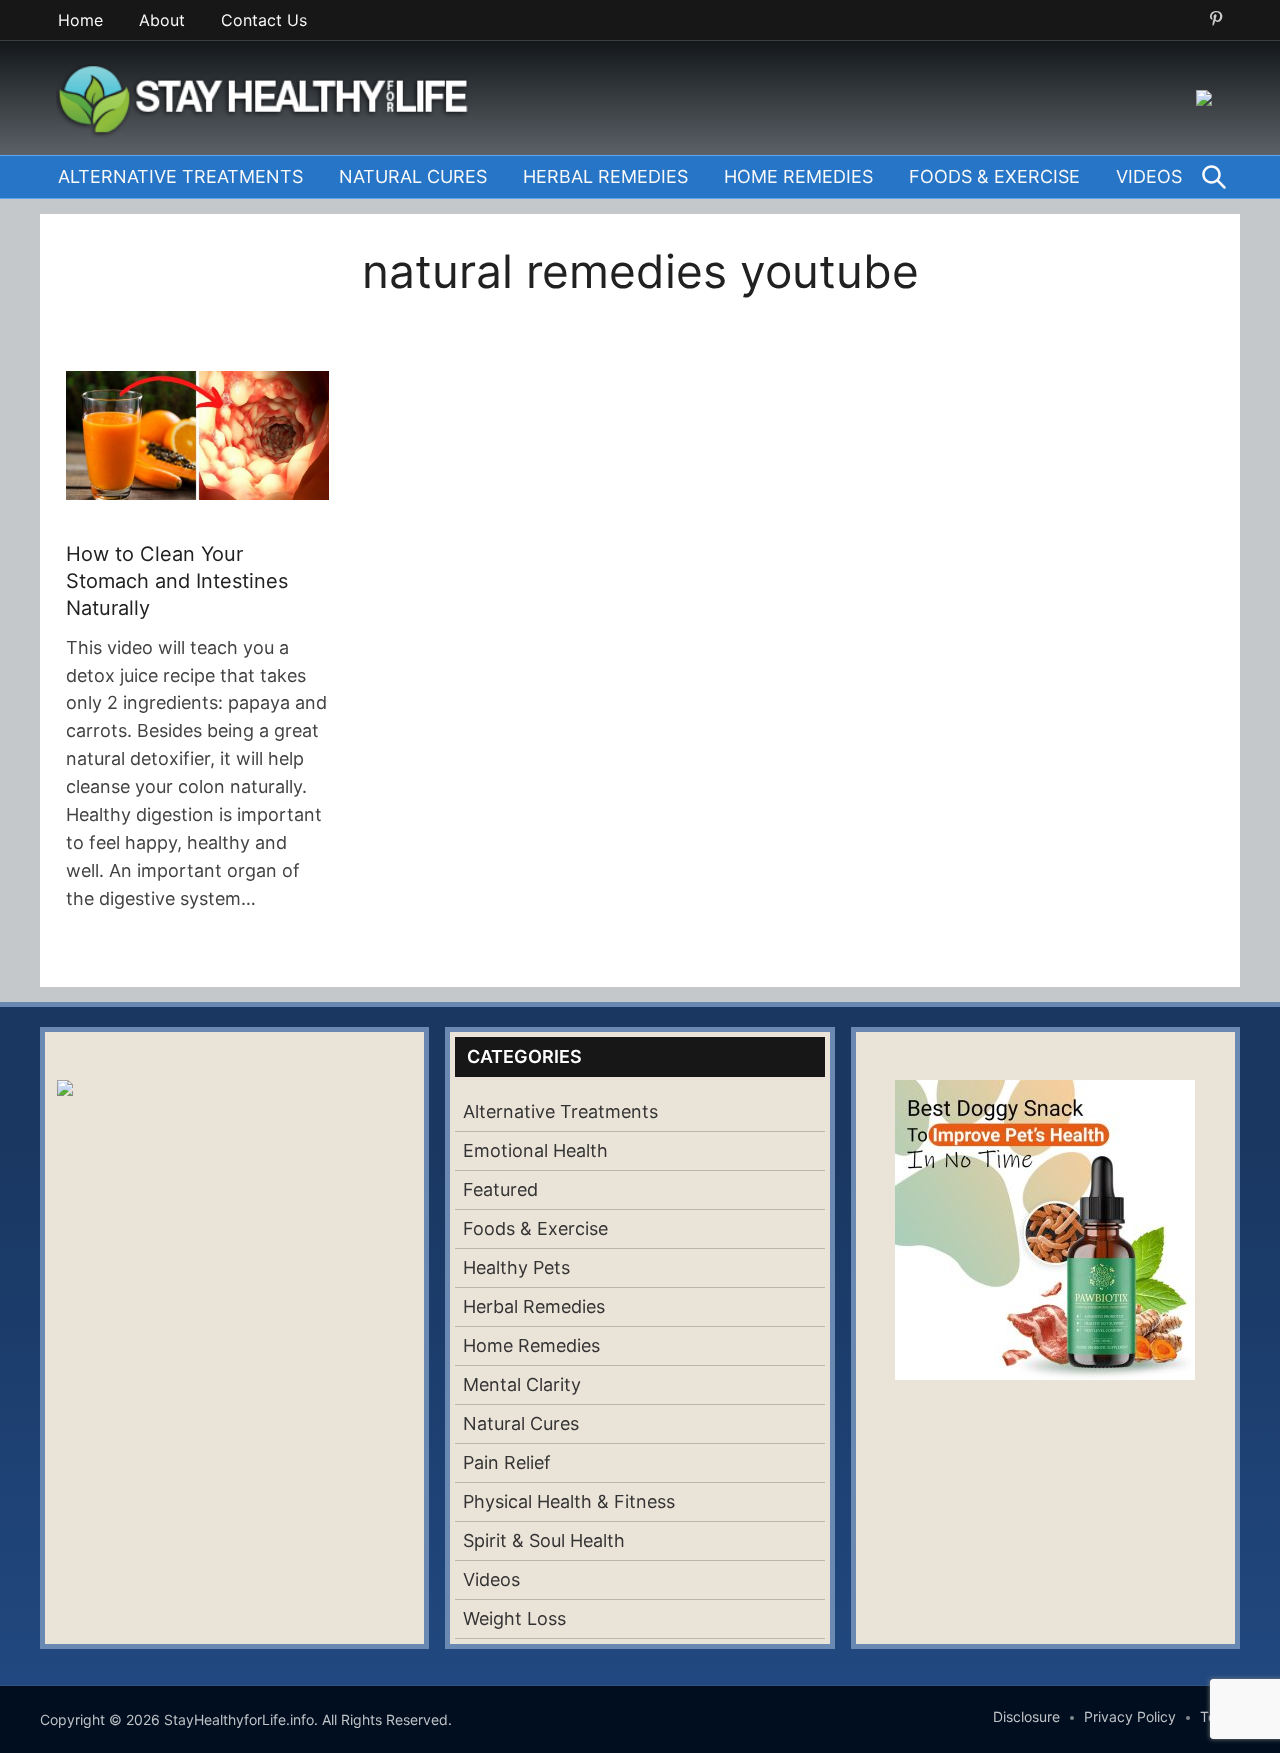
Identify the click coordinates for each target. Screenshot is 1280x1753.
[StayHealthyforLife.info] (269, 96)
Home (80, 20)
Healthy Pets (516, 1267)
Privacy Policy (1130, 1716)
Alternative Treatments (180, 176)
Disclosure (1026, 1716)
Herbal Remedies (605, 176)
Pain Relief (507, 1462)
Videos (1149, 176)
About (162, 20)
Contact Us (264, 20)
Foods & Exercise (994, 176)
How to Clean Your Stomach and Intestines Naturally (177, 581)
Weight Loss (514, 1618)
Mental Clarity (522, 1384)
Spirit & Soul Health (544, 1540)
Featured (500, 1189)
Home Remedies (798, 176)
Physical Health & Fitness (569, 1501)
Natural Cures (413, 176)
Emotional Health (535, 1150)
